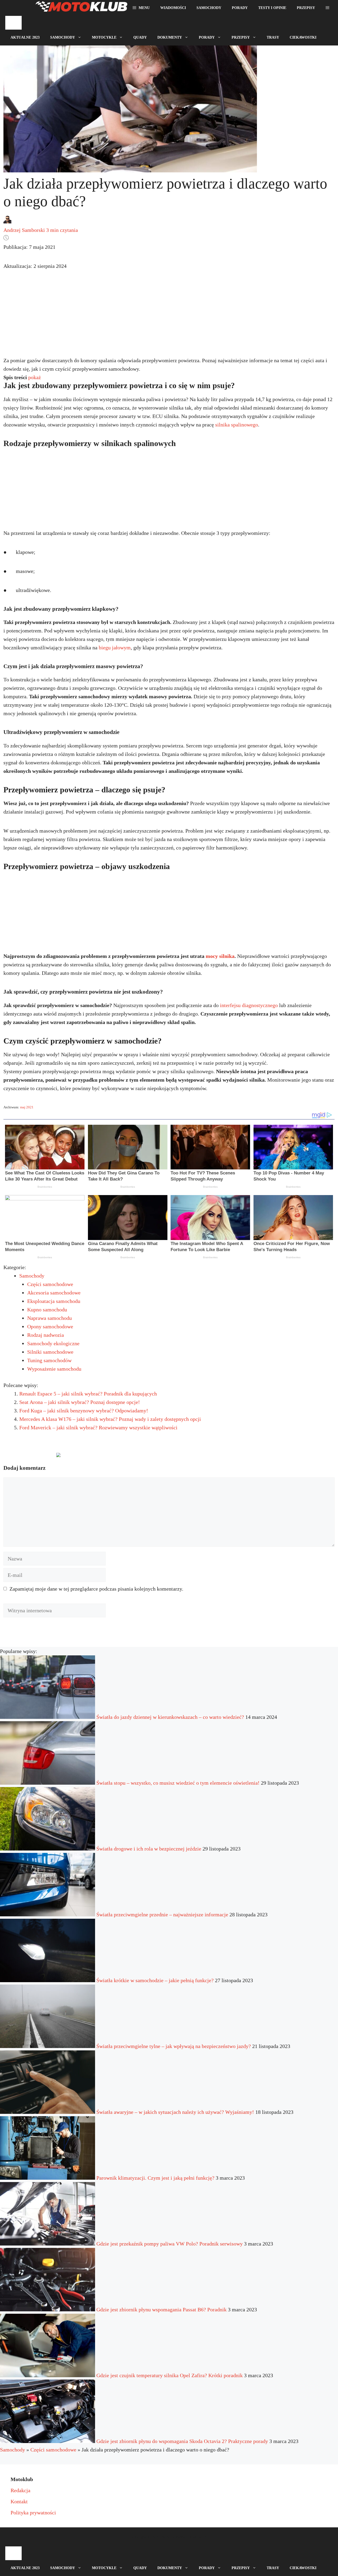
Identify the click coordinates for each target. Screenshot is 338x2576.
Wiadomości (173, 8)
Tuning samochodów (49, 1360)
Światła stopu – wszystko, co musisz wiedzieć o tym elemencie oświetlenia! (178, 1783)
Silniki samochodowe (50, 1352)
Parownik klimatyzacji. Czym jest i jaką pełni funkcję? (155, 2178)
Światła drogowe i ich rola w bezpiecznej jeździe (149, 1849)
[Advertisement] (169, 318)
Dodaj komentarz (27, 1457)
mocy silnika (220, 956)
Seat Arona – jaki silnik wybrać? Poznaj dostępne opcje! (80, 1402)
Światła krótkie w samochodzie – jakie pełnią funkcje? (155, 1980)
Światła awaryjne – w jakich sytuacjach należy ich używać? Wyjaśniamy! (175, 2112)
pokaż (35, 377)
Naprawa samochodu (50, 1318)
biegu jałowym (115, 648)
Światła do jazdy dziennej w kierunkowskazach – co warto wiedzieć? (170, 1717)
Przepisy (306, 8)
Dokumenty (170, 37)
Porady (240, 8)
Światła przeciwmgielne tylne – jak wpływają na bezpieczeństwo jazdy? (174, 2046)
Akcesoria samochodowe (54, 1293)
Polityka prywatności (33, 2513)
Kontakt (19, 2501)
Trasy (273, 37)
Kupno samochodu (47, 1310)
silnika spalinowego (237, 425)
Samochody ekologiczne (53, 1343)
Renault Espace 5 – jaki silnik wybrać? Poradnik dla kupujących (88, 1394)
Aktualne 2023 (25, 37)
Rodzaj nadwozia (46, 1335)
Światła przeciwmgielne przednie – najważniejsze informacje (162, 1914)
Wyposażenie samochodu (54, 1369)
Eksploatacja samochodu (54, 1301)
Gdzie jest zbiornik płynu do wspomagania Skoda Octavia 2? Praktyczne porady (182, 2441)
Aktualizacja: (35, 266)
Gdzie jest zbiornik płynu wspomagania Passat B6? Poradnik (161, 2309)
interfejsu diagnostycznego (249, 1005)
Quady (140, 37)
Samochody (209, 8)
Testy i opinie (272, 8)
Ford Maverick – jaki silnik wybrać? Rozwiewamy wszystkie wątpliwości (98, 1427)
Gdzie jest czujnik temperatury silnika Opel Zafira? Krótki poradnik (170, 2375)
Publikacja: (29, 247)
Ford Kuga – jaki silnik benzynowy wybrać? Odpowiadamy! (84, 1411)
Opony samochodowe (50, 1326)
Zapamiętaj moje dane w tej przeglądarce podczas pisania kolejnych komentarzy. (96, 1589)
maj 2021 (27, 1107)
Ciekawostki (303, 37)
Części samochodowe (50, 1284)
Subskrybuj (100, 1457)
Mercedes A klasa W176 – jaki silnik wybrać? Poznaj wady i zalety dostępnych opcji (110, 1419)
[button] (327, 8)
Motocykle (104, 37)
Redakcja (20, 2490)
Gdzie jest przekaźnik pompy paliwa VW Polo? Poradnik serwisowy (170, 2244)
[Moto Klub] (81, 8)
